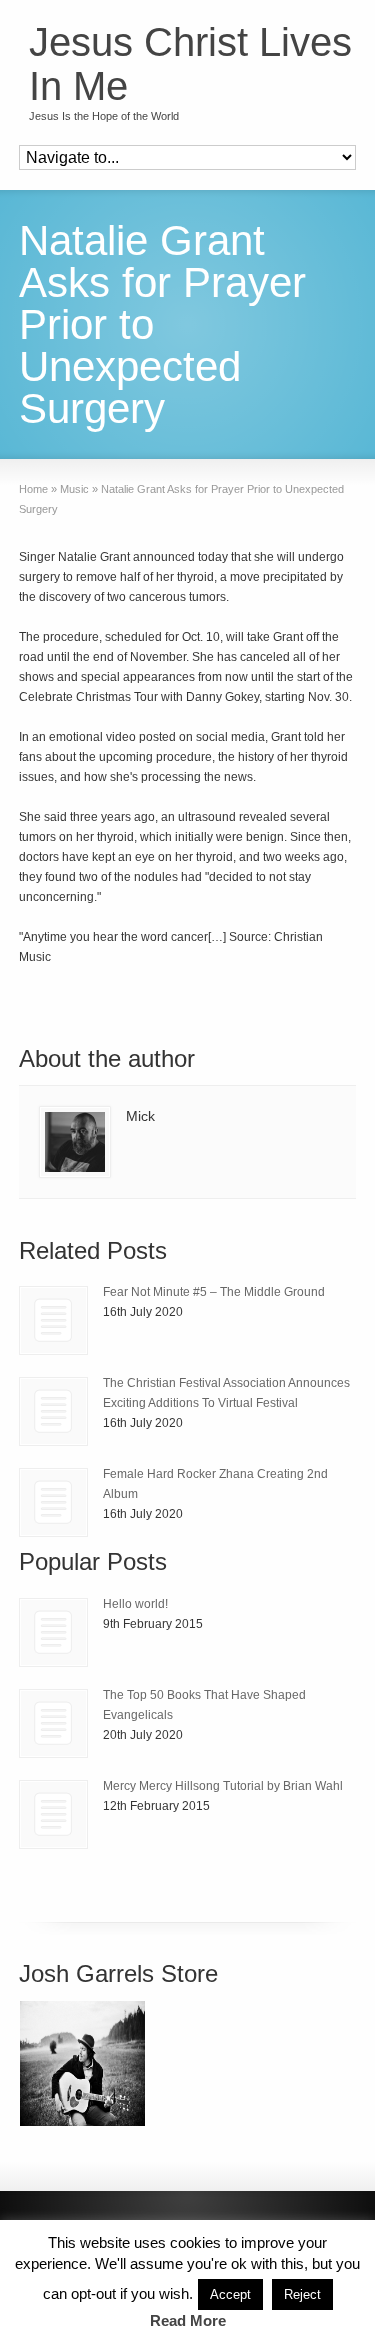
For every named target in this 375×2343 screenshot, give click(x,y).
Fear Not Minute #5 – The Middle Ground (214, 1292)
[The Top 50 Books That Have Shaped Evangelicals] (53, 1723)
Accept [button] (230, 2294)
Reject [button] (302, 2294)
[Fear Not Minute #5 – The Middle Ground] (53, 1320)
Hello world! (135, 1604)
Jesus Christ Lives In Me (190, 64)
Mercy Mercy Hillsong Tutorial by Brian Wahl (223, 1786)
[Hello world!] (53, 1632)
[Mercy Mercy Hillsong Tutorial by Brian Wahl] (53, 1814)
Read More (188, 2320)
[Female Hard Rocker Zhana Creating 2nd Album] (53, 1502)
